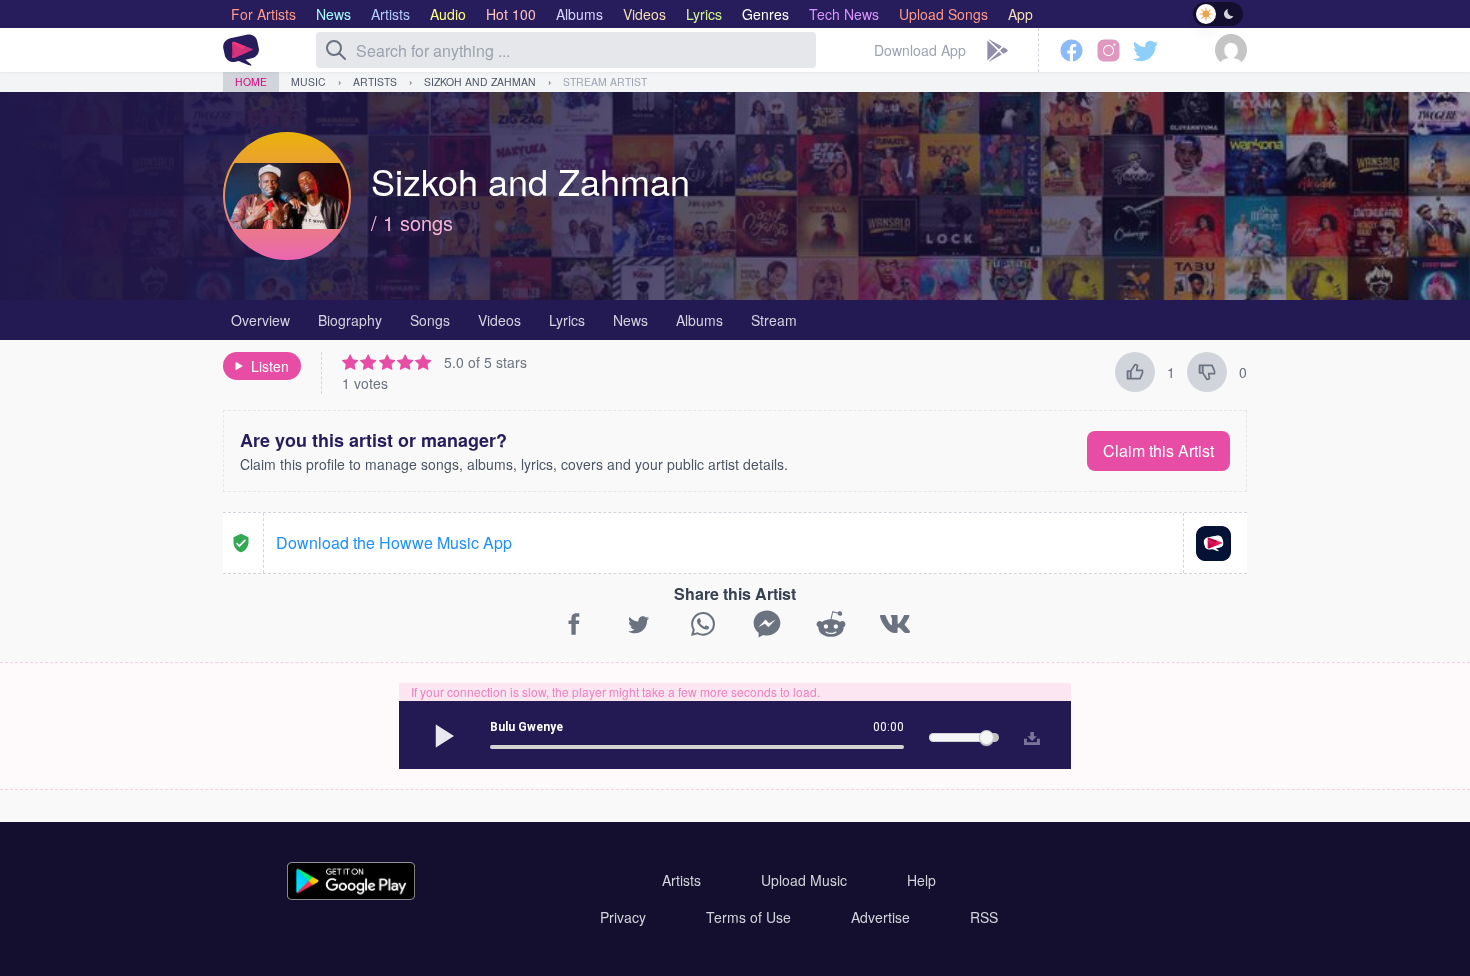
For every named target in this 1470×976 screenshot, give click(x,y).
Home (251, 81)
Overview (260, 320)
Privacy (623, 917)
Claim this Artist (1158, 450)
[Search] (336, 50)
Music (308, 81)
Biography (350, 320)
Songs (430, 320)
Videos (499, 320)
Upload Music (804, 880)
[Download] (1027, 735)
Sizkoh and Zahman (480, 81)
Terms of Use (748, 917)
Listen (270, 366)
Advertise (880, 917)
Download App (920, 50)
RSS (984, 917)
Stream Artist (605, 81)
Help (921, 880)
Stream (774, 320)
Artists (375, 81)
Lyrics (567, 320)
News (630, 320)
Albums (699, 320)
